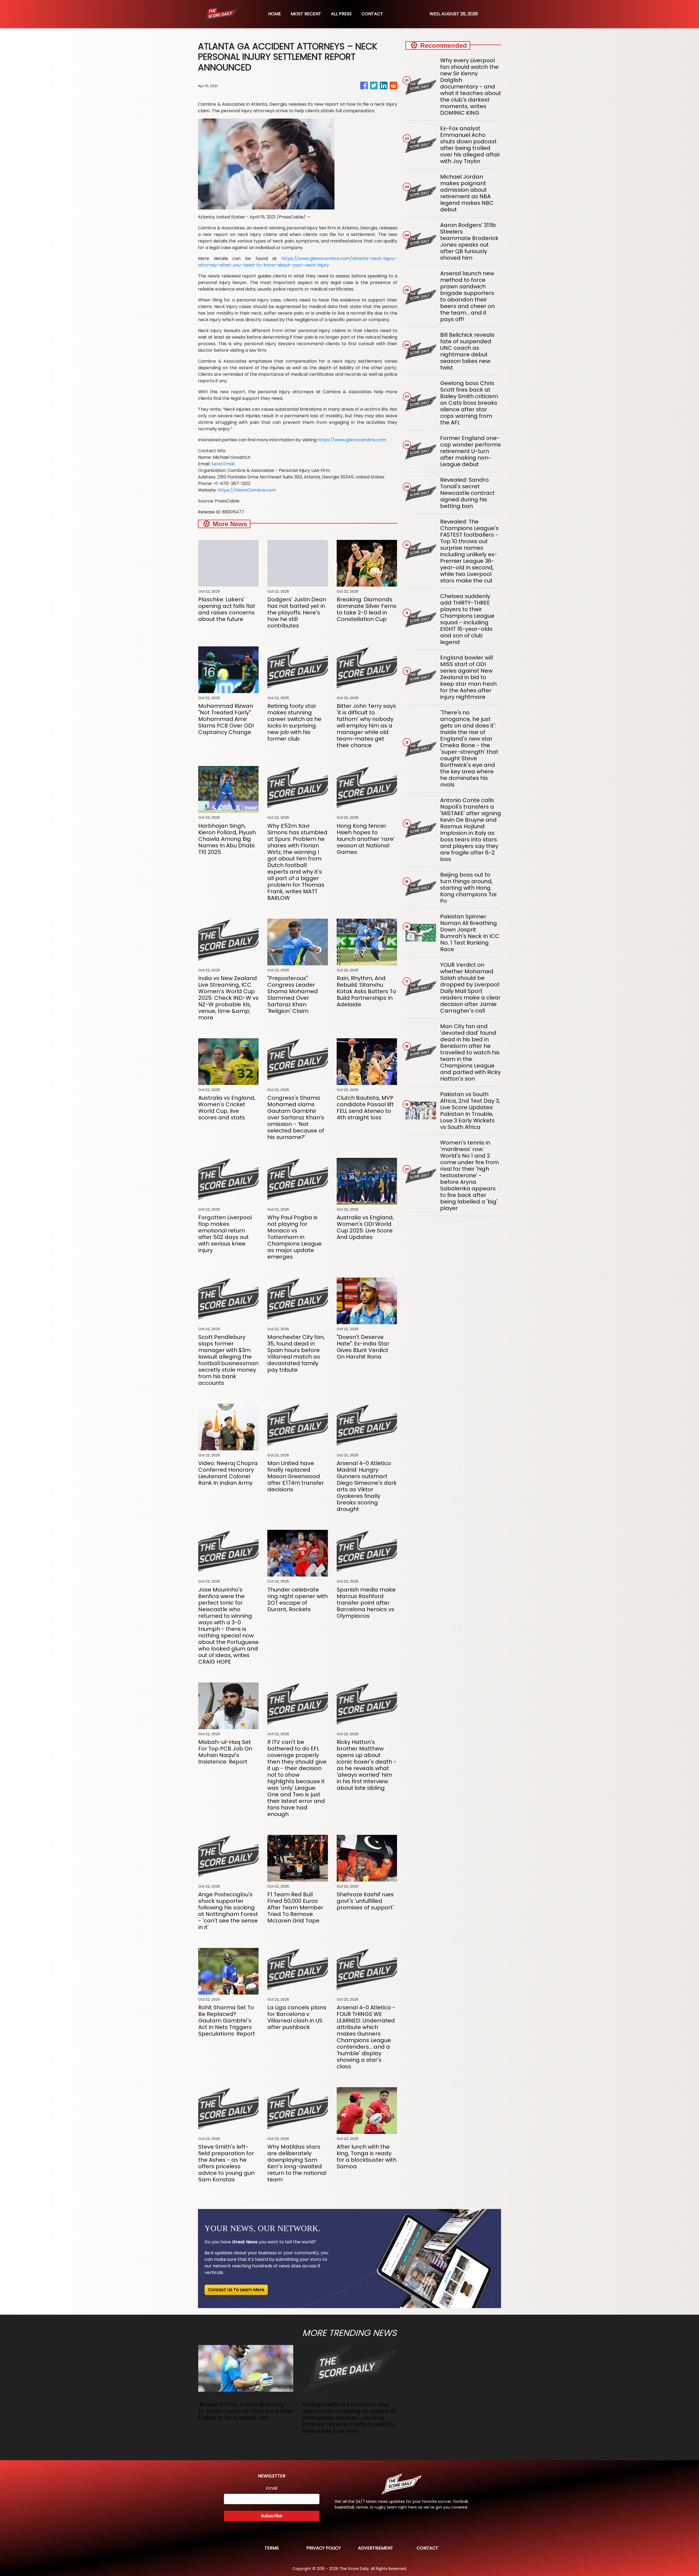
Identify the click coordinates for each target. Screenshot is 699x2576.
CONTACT (372, 14)
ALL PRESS (341, 14)
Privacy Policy (324, 2548)
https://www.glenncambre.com (352, 440)
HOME (275, 14)
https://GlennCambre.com (247, 490)
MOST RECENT (306, 14)
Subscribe (272, 2516)
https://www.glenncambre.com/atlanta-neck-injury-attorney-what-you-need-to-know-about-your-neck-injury (298, 262)
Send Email (223, 464)
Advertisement (376, 2548)
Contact (427, 2548)
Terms (272, 2548)
